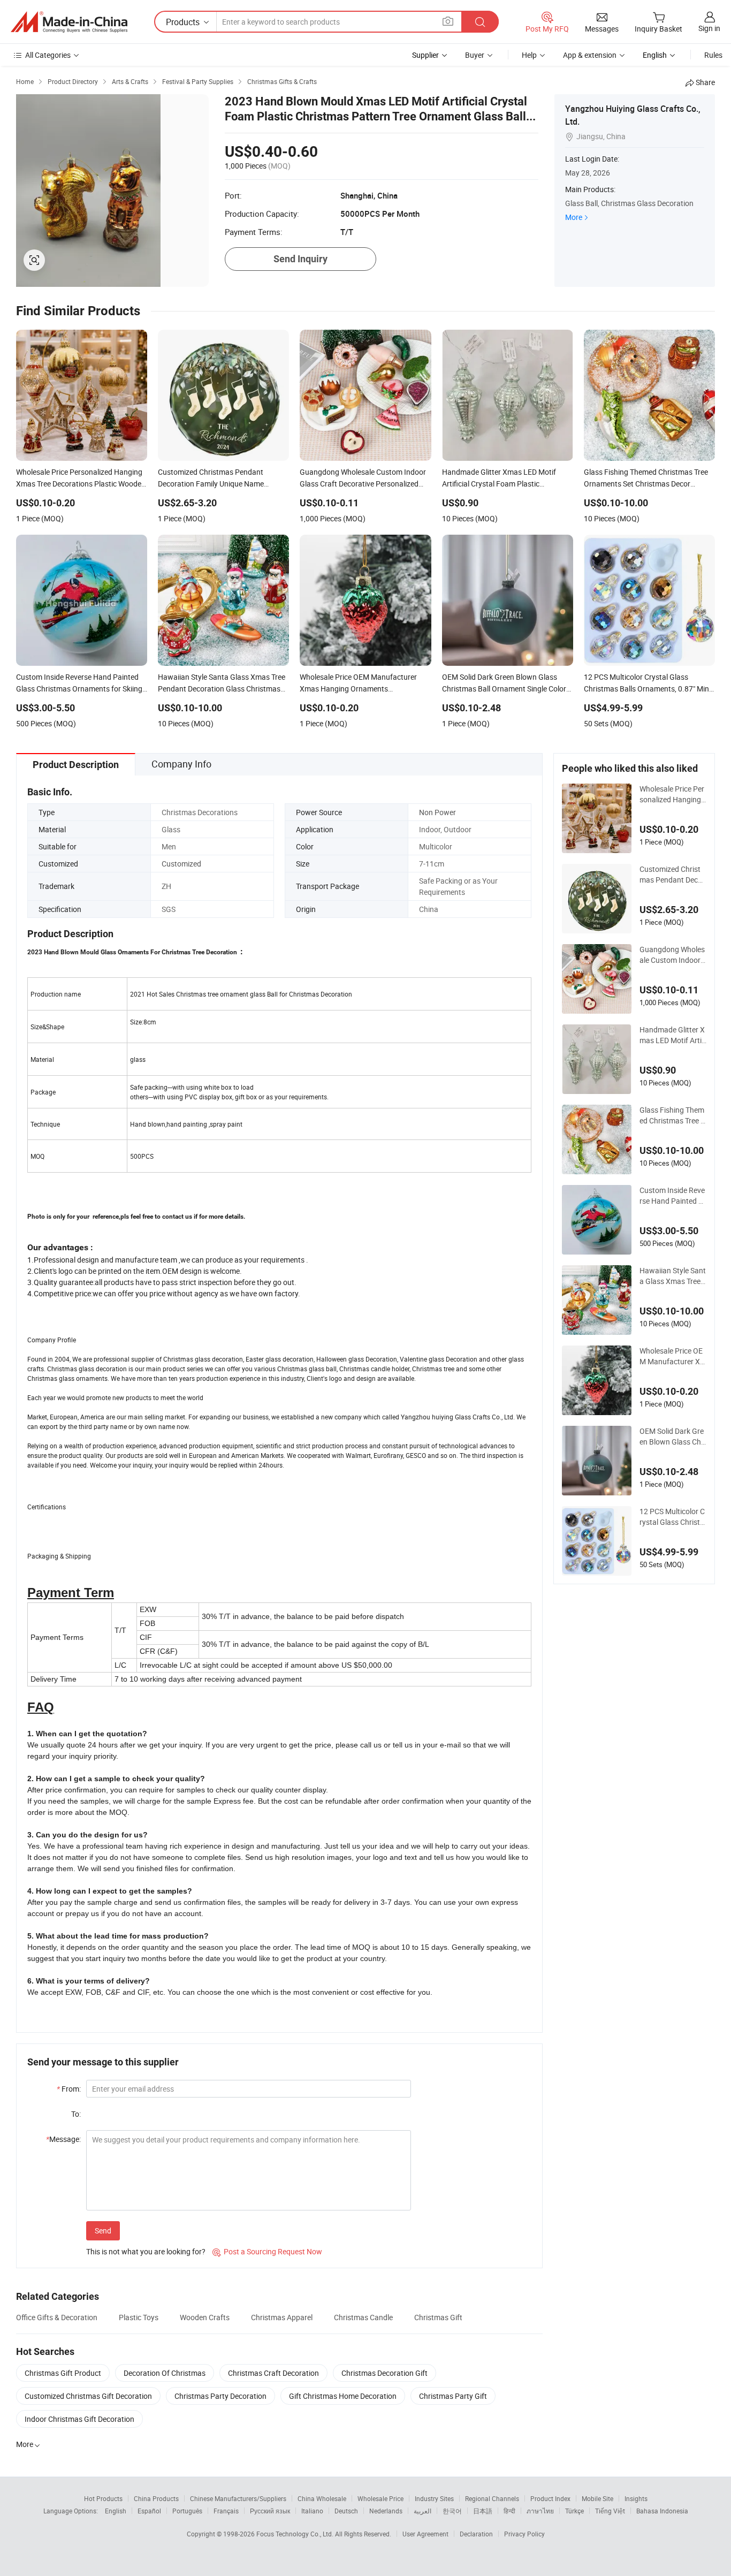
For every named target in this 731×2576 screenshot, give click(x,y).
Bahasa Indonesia (662, 2511)
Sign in (709, 28)
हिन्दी (509, 2511)
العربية (422, 2511)
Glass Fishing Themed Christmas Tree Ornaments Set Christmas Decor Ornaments (673, 1115)
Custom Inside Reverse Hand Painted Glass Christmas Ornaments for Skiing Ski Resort (672, 1196)
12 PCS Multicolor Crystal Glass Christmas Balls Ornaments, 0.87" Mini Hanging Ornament (673, 1517)
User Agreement (425, 2534)
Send (103, 2231)
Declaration (476, 2534)
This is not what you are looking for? (146, 2251)
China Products (156, 2498)
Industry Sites (434, 2498)
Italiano (312, 2511)
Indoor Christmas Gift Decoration (79, 2419)
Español (149, 2511)
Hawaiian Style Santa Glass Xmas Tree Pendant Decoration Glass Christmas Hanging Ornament (673, 1276)
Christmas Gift (438, 2317)
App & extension (590, 55)
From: (69, 2089)
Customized (181, 864)
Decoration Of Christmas (165, 2373)
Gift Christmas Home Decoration (343, 2396)
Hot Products (103, 2498)
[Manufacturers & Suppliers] (69, 22)
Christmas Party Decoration (220, 2396)
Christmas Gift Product (63, 2373)
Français (226, 2511)
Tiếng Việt (610, 2511)
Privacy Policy (524, 2534)
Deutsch (346, 2511)
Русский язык (270, 2511)
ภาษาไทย (540, 2511)
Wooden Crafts (205, 2317)
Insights (636, 2498)
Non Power (437, 812)
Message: (63, 2139)
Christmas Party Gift (453, 2396)
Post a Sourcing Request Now (267, 2251)
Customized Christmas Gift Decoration (88, 2396)
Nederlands (386, 2511)
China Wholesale (322, 2498)
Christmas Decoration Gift (384, 2373)
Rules (713, 55)
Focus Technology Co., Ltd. (296, 2534)
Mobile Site (597, 2498)
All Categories (48, 55)
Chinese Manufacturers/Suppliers (238, 2498)
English (116, 2511)
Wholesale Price (380, 2498)
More (574, 217)
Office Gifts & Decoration (57, 2317)
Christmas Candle (363, 2317)
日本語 (483, 2511)
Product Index (550, 2498)
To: (76, 2114)
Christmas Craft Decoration (273, 2373)
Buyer (475, 55)
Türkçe (574, 2511)
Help (529, 55)
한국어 (452, 2511)
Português (187, 2511)
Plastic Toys (139, 2317)
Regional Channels (492, 2498)
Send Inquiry (300, 259)
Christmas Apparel (282, 2317)
